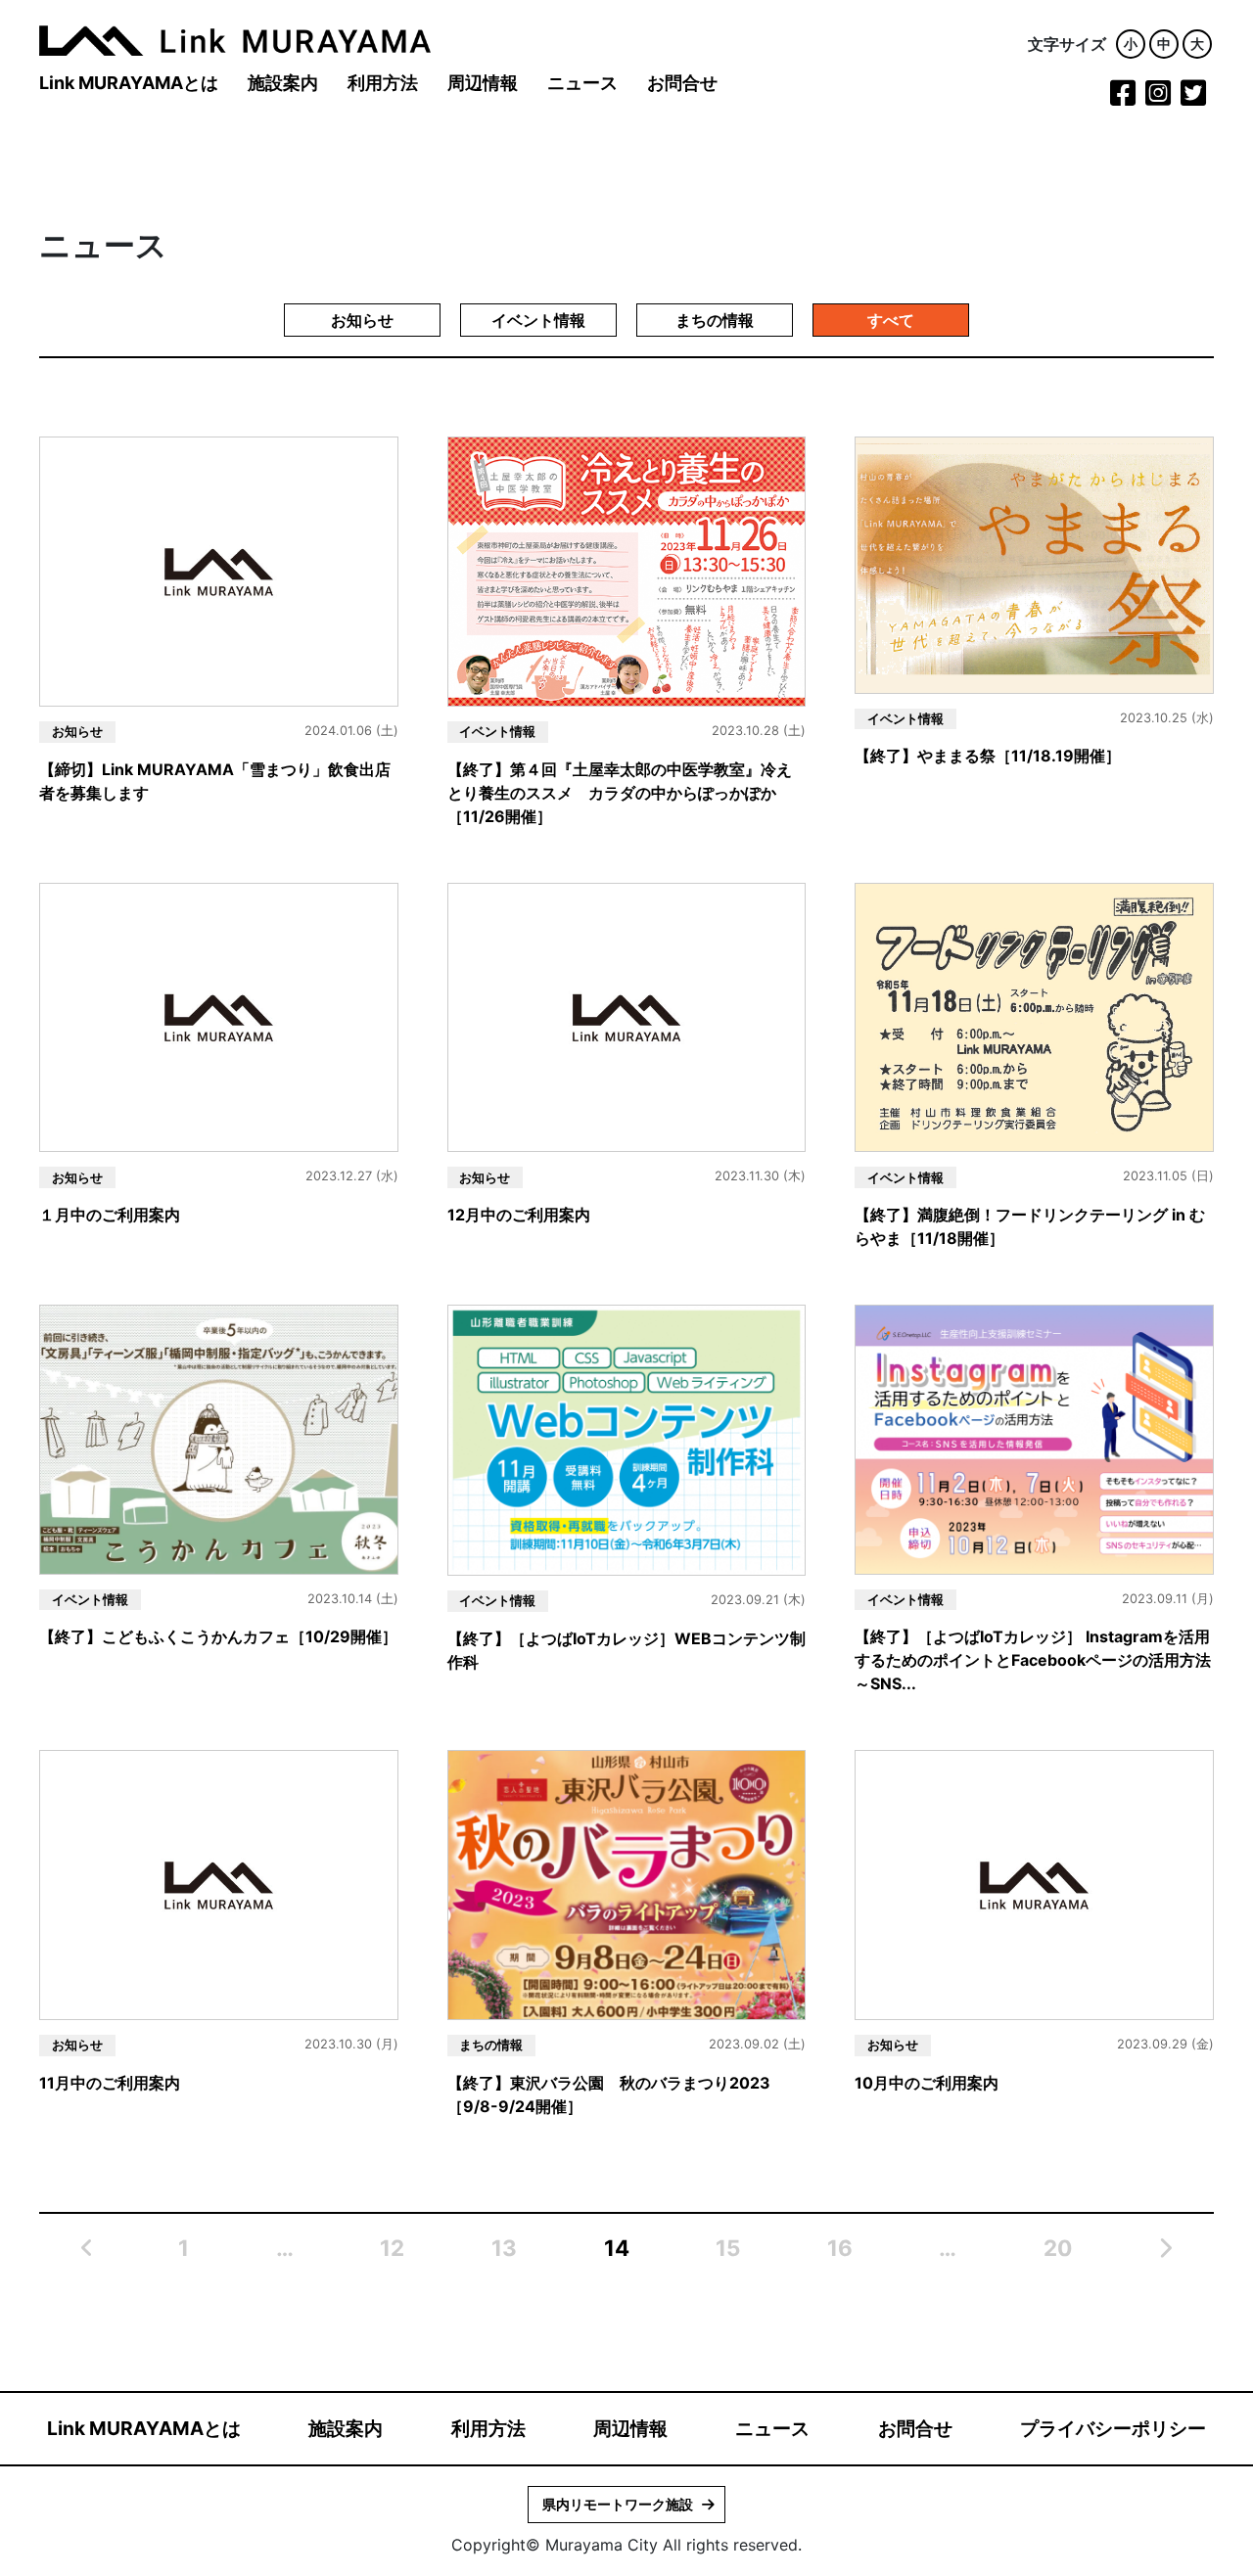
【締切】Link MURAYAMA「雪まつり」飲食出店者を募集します (215, 781)
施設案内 (283, 83)
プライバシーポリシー (1113, 2428)
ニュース (582, 83)
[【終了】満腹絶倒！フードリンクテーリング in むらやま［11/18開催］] (1034, 1016)
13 (504, 2248)
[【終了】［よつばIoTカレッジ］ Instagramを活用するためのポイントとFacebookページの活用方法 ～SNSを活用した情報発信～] (1034, 1438)
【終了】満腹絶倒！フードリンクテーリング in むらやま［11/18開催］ (1030, 1226)
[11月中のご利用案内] (219, 1884)
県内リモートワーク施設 (618, 2504)
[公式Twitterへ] (1193, 98)
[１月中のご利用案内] (219, 1016)
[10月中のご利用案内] (1034, 1884)
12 (392, 2248)
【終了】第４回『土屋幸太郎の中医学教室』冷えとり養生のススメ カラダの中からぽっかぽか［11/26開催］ (620, 793)
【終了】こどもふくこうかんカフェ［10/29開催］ (218, 1636)
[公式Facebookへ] (1123, 98)
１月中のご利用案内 (110, 1215)
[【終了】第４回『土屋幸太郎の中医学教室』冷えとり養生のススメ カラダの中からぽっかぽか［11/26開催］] (627, 571)
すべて (891, 320)
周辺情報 (483, 83)
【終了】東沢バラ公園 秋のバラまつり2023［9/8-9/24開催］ (609, 2094)
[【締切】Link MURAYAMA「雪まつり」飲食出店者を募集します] (219, 571)
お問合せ (682, 83)
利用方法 (383, 83)
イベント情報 (538, 320)
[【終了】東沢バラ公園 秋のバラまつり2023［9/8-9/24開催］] (627, 1884)
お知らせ (362, 320)
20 (1058, 2248)
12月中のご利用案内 (519, 1215)
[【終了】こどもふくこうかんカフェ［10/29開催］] (219, 1438)
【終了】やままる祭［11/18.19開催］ (988, 756)
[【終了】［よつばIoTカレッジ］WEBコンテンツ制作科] (627, 1439)
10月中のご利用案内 (927, 2083)
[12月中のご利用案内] (627, 1016)
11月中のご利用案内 (110, 2083)
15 (728, 2248)
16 (840, 2248)
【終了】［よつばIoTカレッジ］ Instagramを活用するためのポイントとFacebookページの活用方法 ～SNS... (1033, 1660)
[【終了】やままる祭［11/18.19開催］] (1034, 564)
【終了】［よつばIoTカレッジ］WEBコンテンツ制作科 (626, 1650)
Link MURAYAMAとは (129, 83)
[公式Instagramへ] (1158, 98)
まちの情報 (715, 320)
